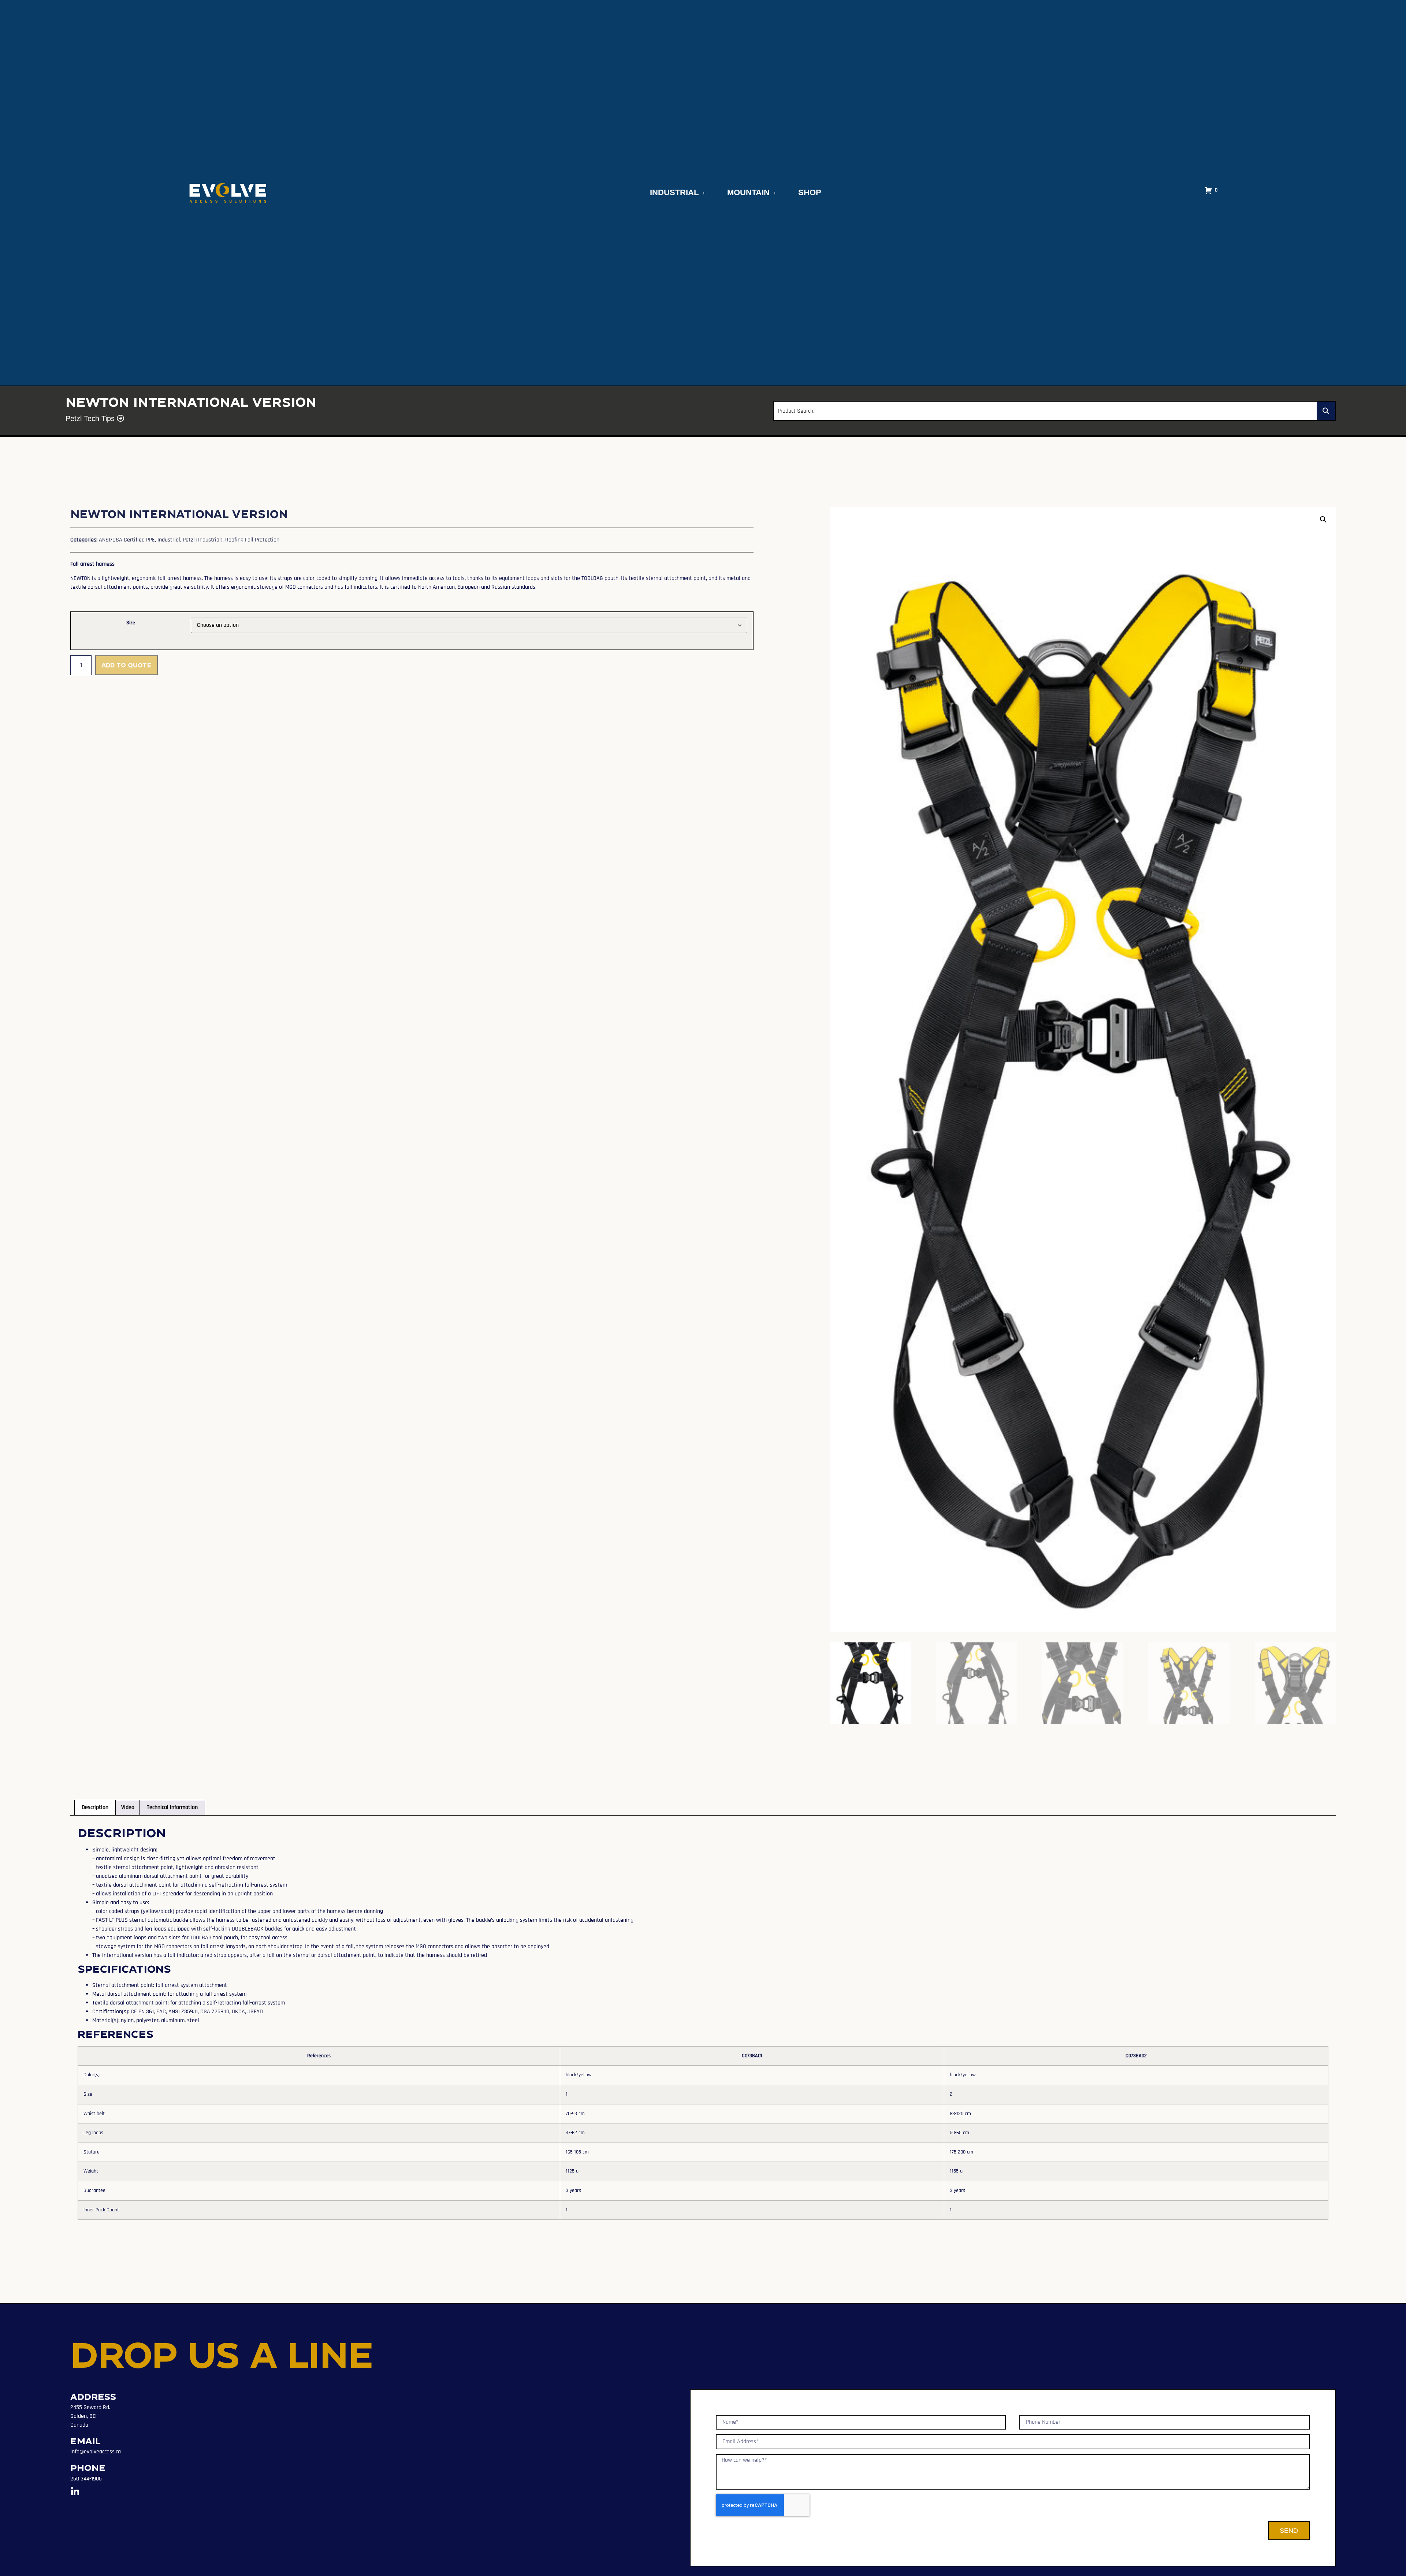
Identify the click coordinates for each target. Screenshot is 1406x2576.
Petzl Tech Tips (91, 418)
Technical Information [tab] (172, 1807)
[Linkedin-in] (75, 2492)
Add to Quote (127, 665)
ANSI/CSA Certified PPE (127, 540)
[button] (1323, 520)
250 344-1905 (86, 2479)
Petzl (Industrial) (203, 540)
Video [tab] (128, 1807)
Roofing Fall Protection (252, 540)
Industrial (674, 192)
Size (131, 623)
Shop (810, 192)
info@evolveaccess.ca (96, 2452)
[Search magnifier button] (1326, 411)
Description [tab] (95, 1807)
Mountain (748, 192)
